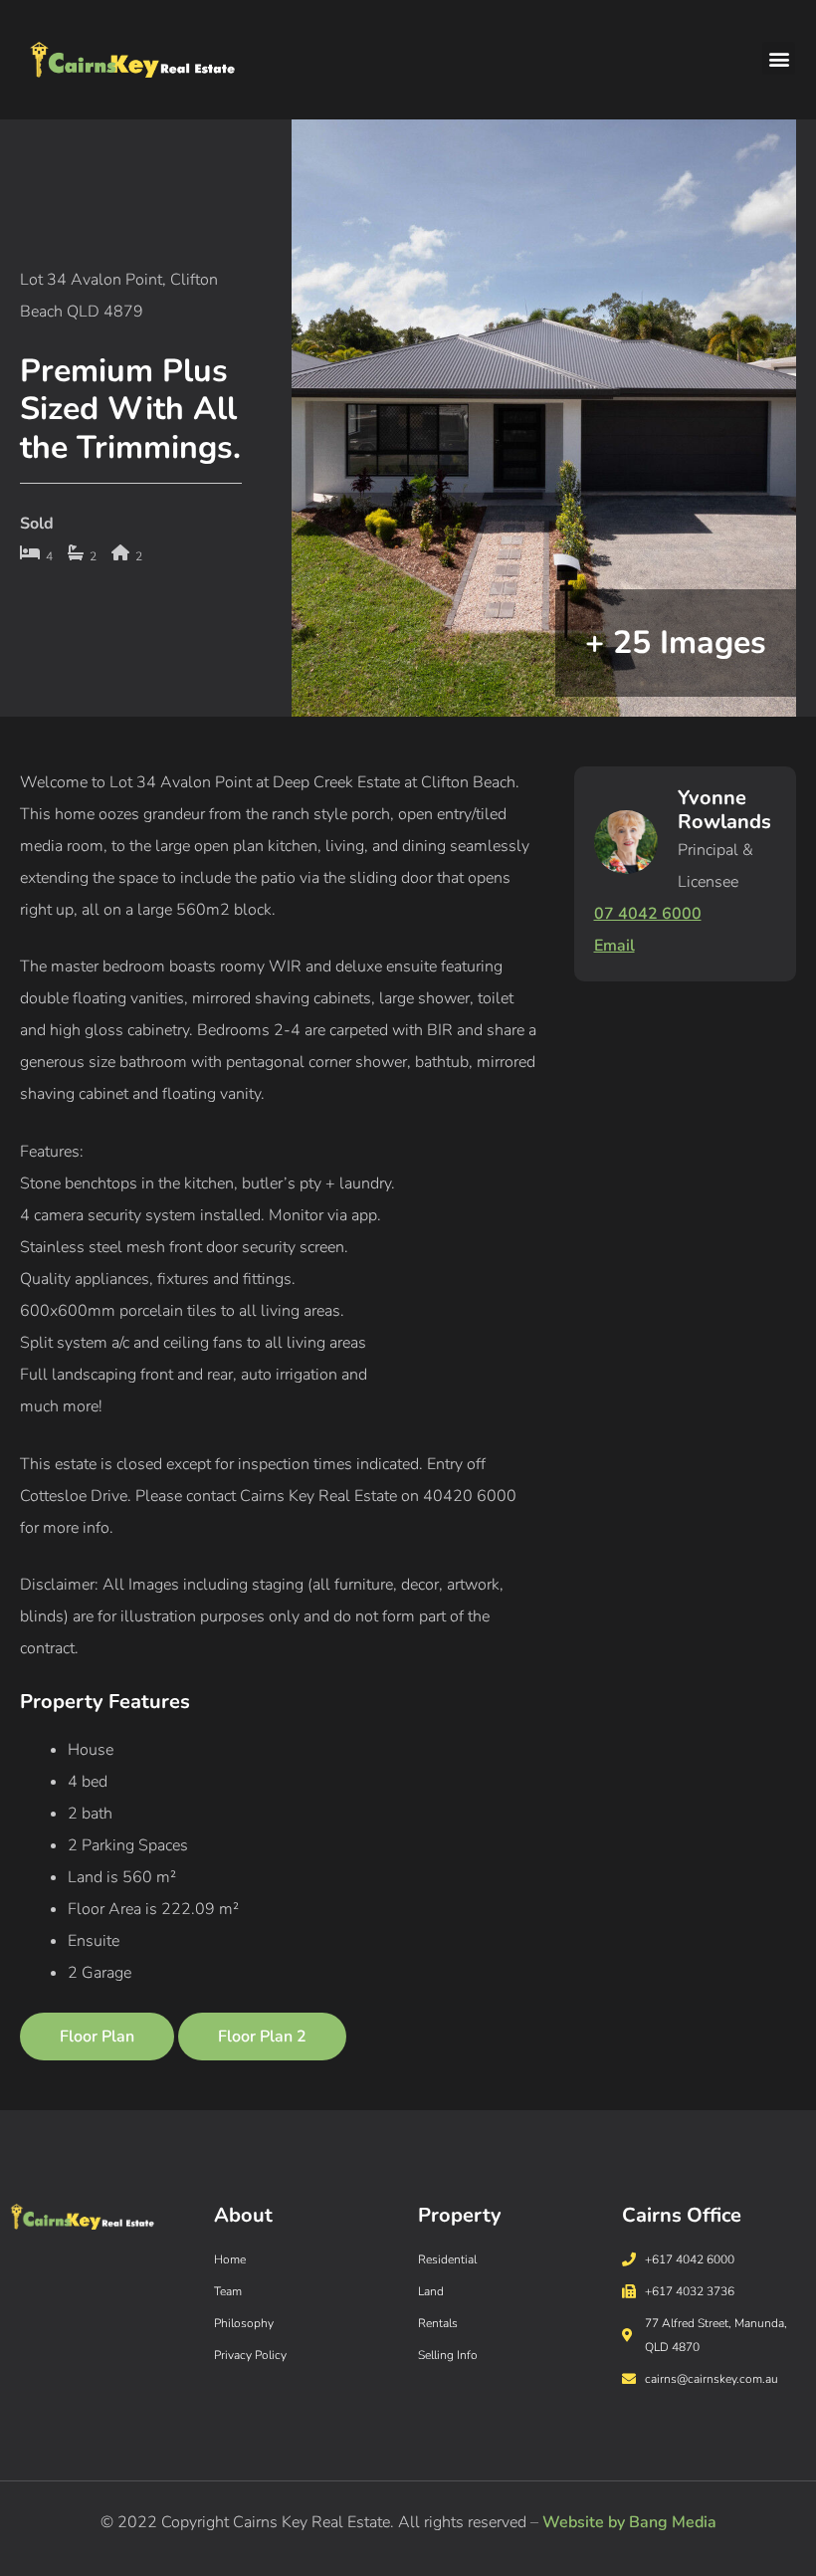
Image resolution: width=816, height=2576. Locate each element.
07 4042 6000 (648, 914)
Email (614, 946)
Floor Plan (97, 2037)
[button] (779, 58)
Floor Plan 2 (262, 2037)
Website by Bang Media (629, 2522)
